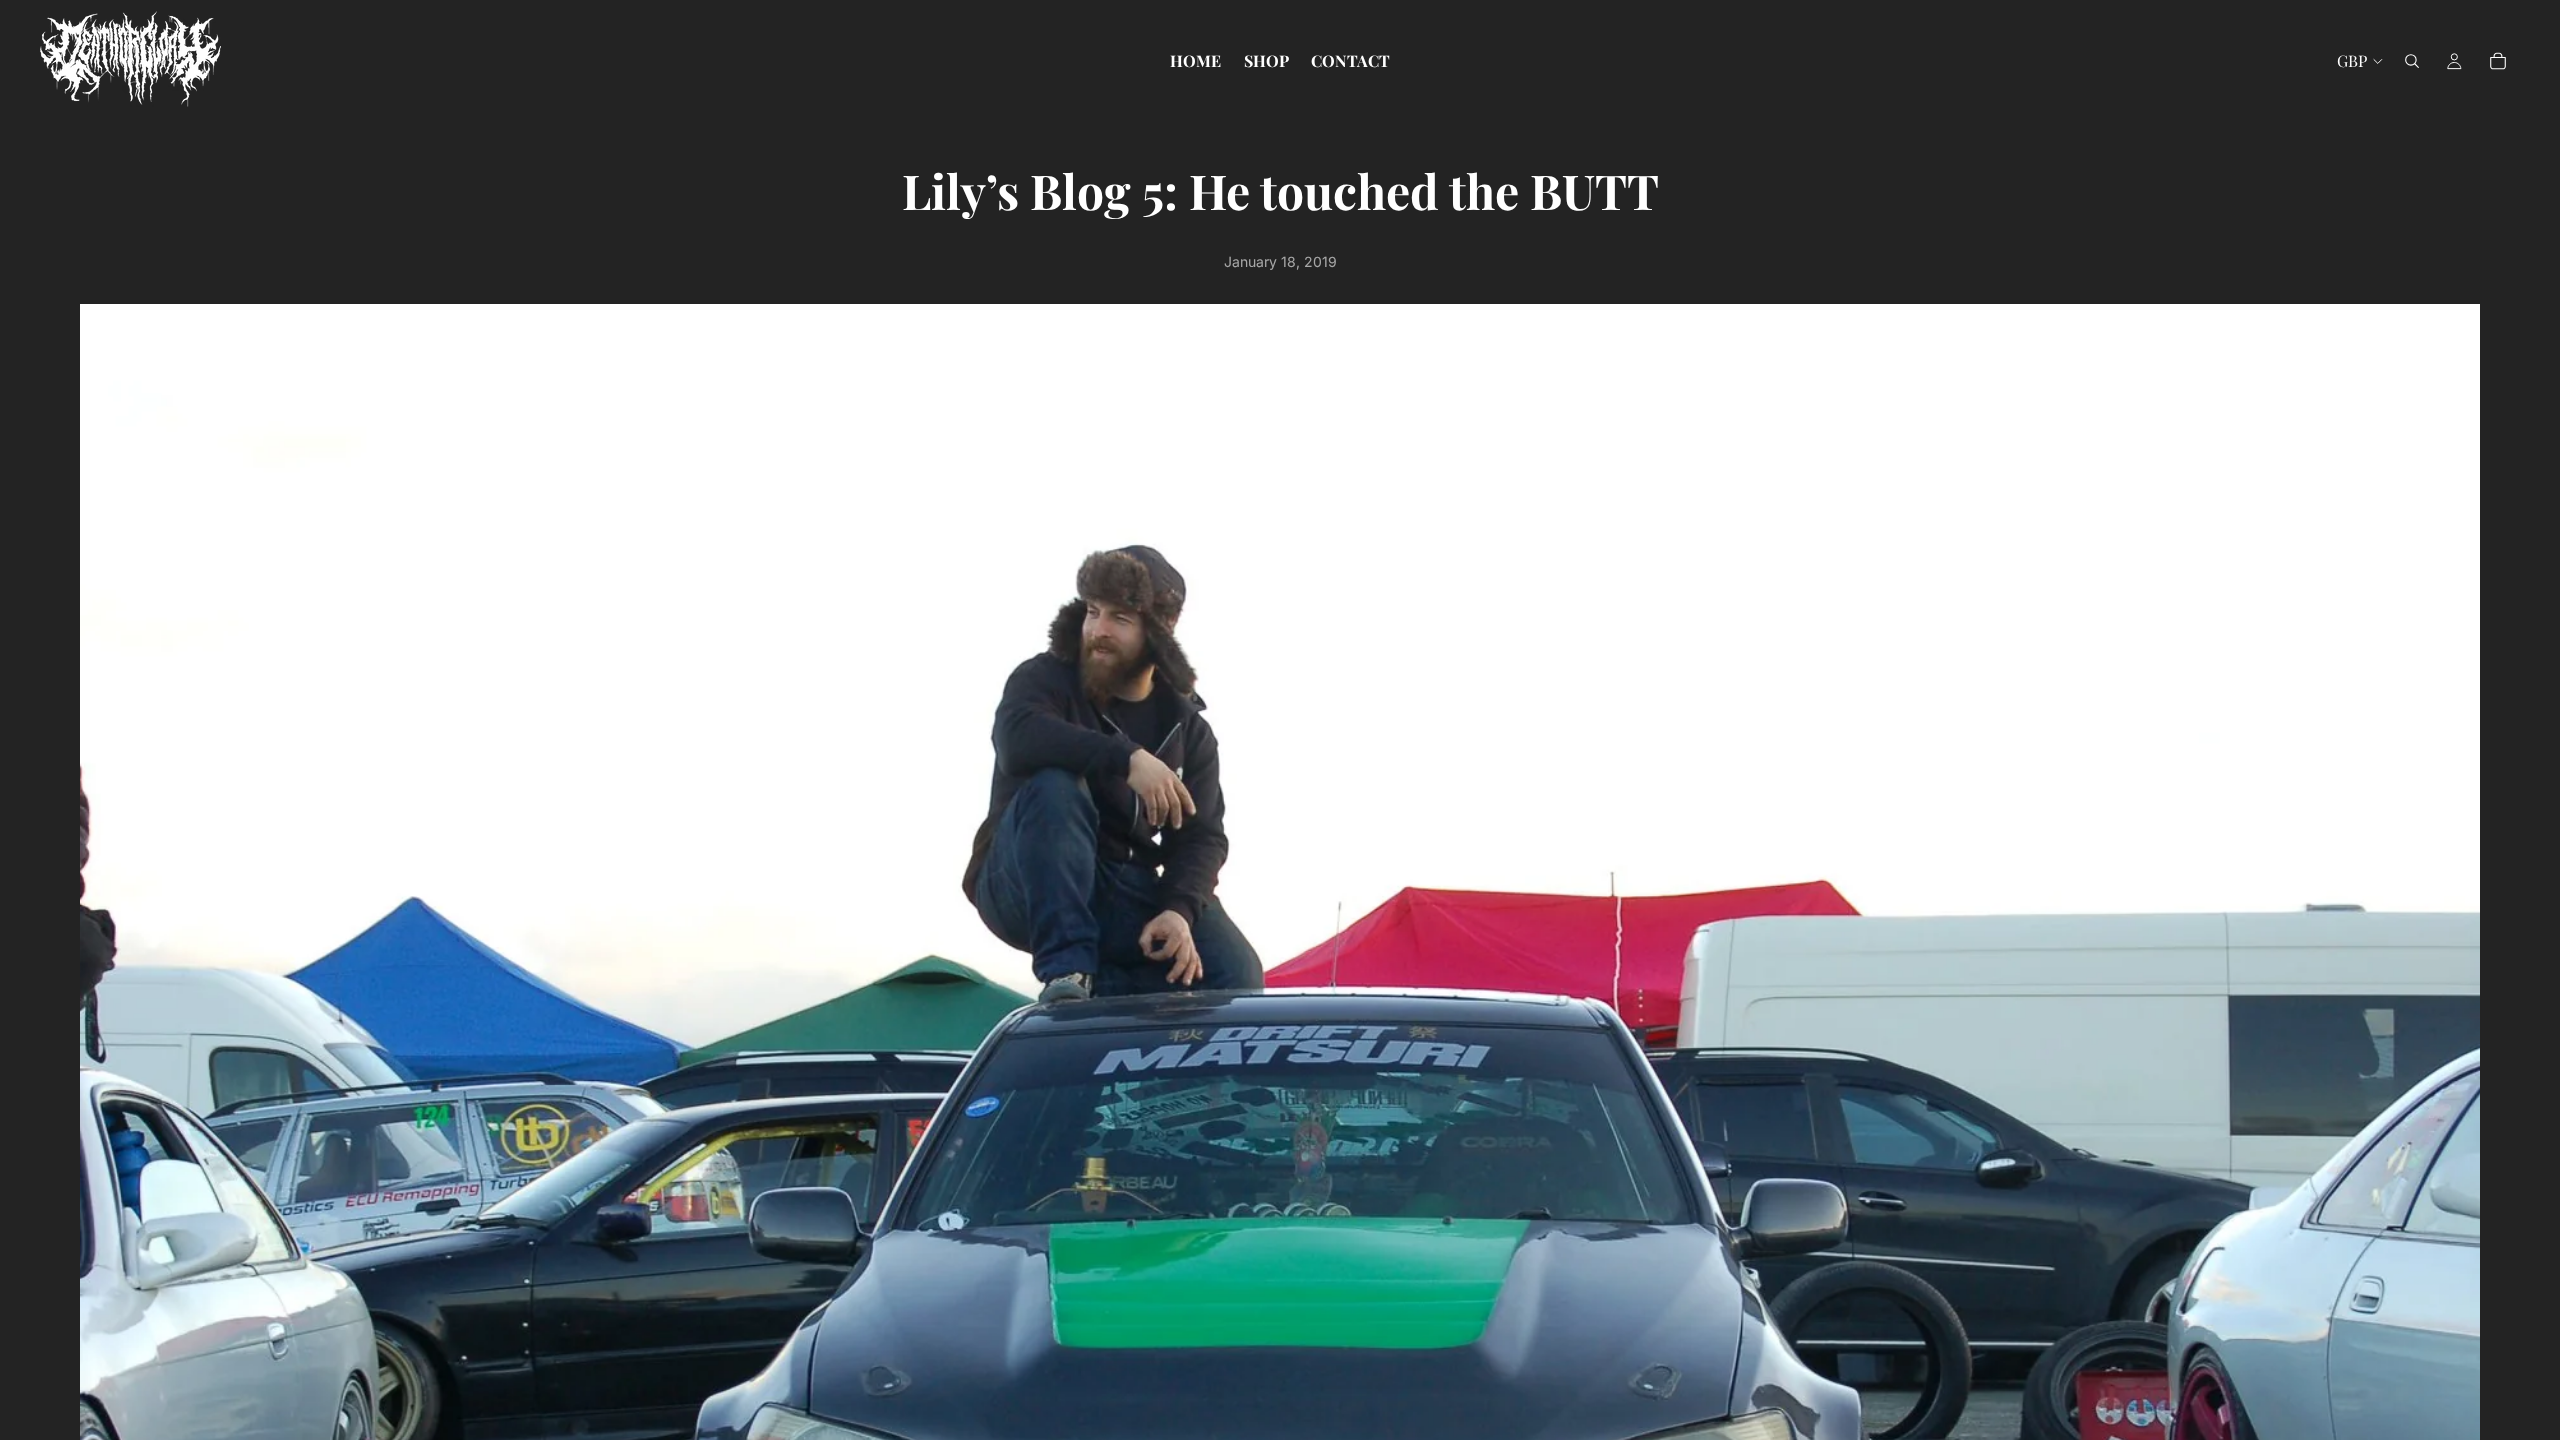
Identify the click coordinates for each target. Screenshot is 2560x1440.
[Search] (2412, 61)
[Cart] (2498, 61)
